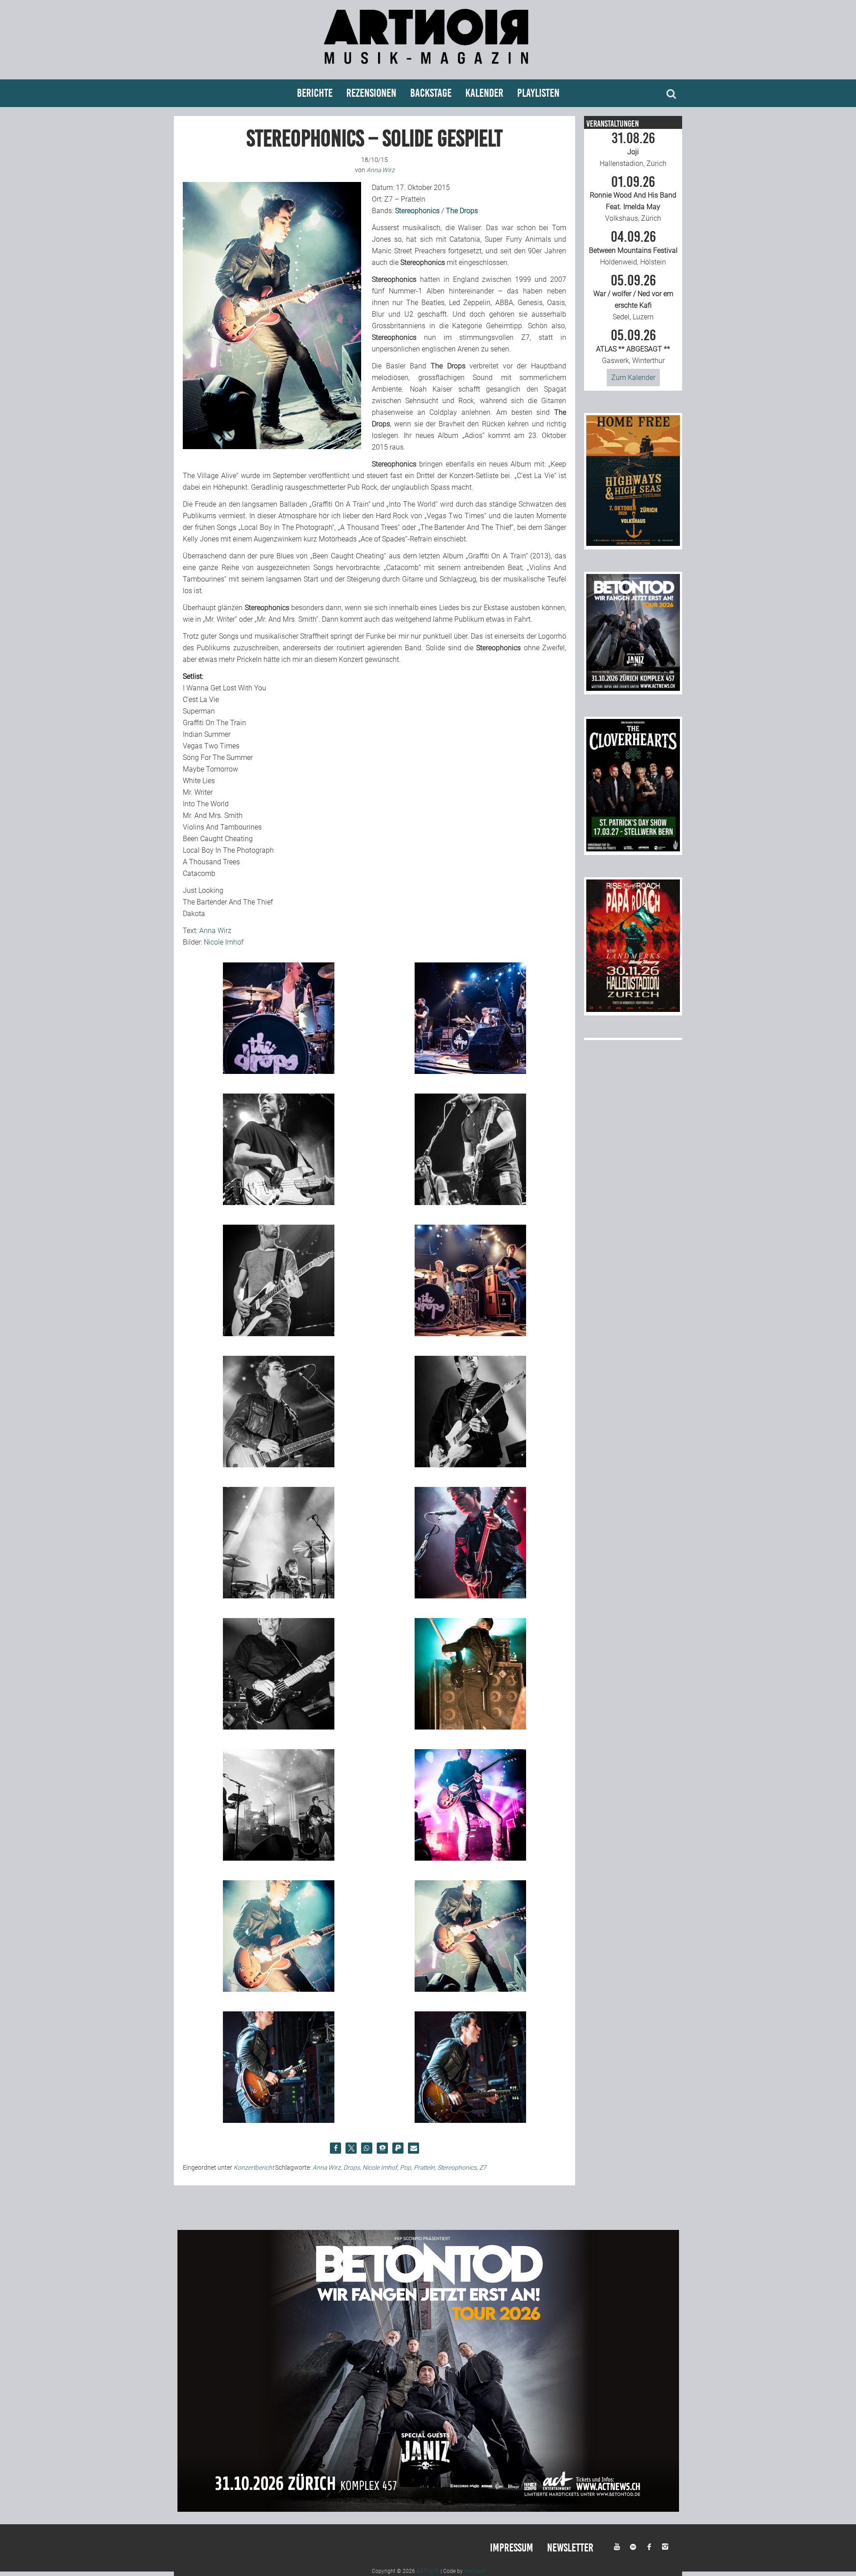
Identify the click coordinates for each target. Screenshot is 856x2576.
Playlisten (538, 93)
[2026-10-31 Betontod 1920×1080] (428, 2509)
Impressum (512, 2548)
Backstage (431, 93)
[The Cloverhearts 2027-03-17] (633, 849)
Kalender (484, 93)
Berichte (315, 93)
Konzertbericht (254, 2167)
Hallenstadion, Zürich (633, 149)
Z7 (483, 2167)
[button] (335, 2148)
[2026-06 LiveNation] (633, 543)
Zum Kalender (633, 378)
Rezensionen (371, 93)
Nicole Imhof (224, 942)
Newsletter (570, 2548)
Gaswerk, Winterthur (633, 347)
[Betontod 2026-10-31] (633, 688)
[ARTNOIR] (428, 68)
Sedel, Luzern (633, 297)
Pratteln (424, 2167)
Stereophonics (457, 2167)
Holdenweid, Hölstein (633, 248)
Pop (405, 2167)
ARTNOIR (428, 2571)
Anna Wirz (215, 931)
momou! (474, 2571)
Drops (352, 2167)
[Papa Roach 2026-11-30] (633, 1009)
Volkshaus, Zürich (633, 199)
